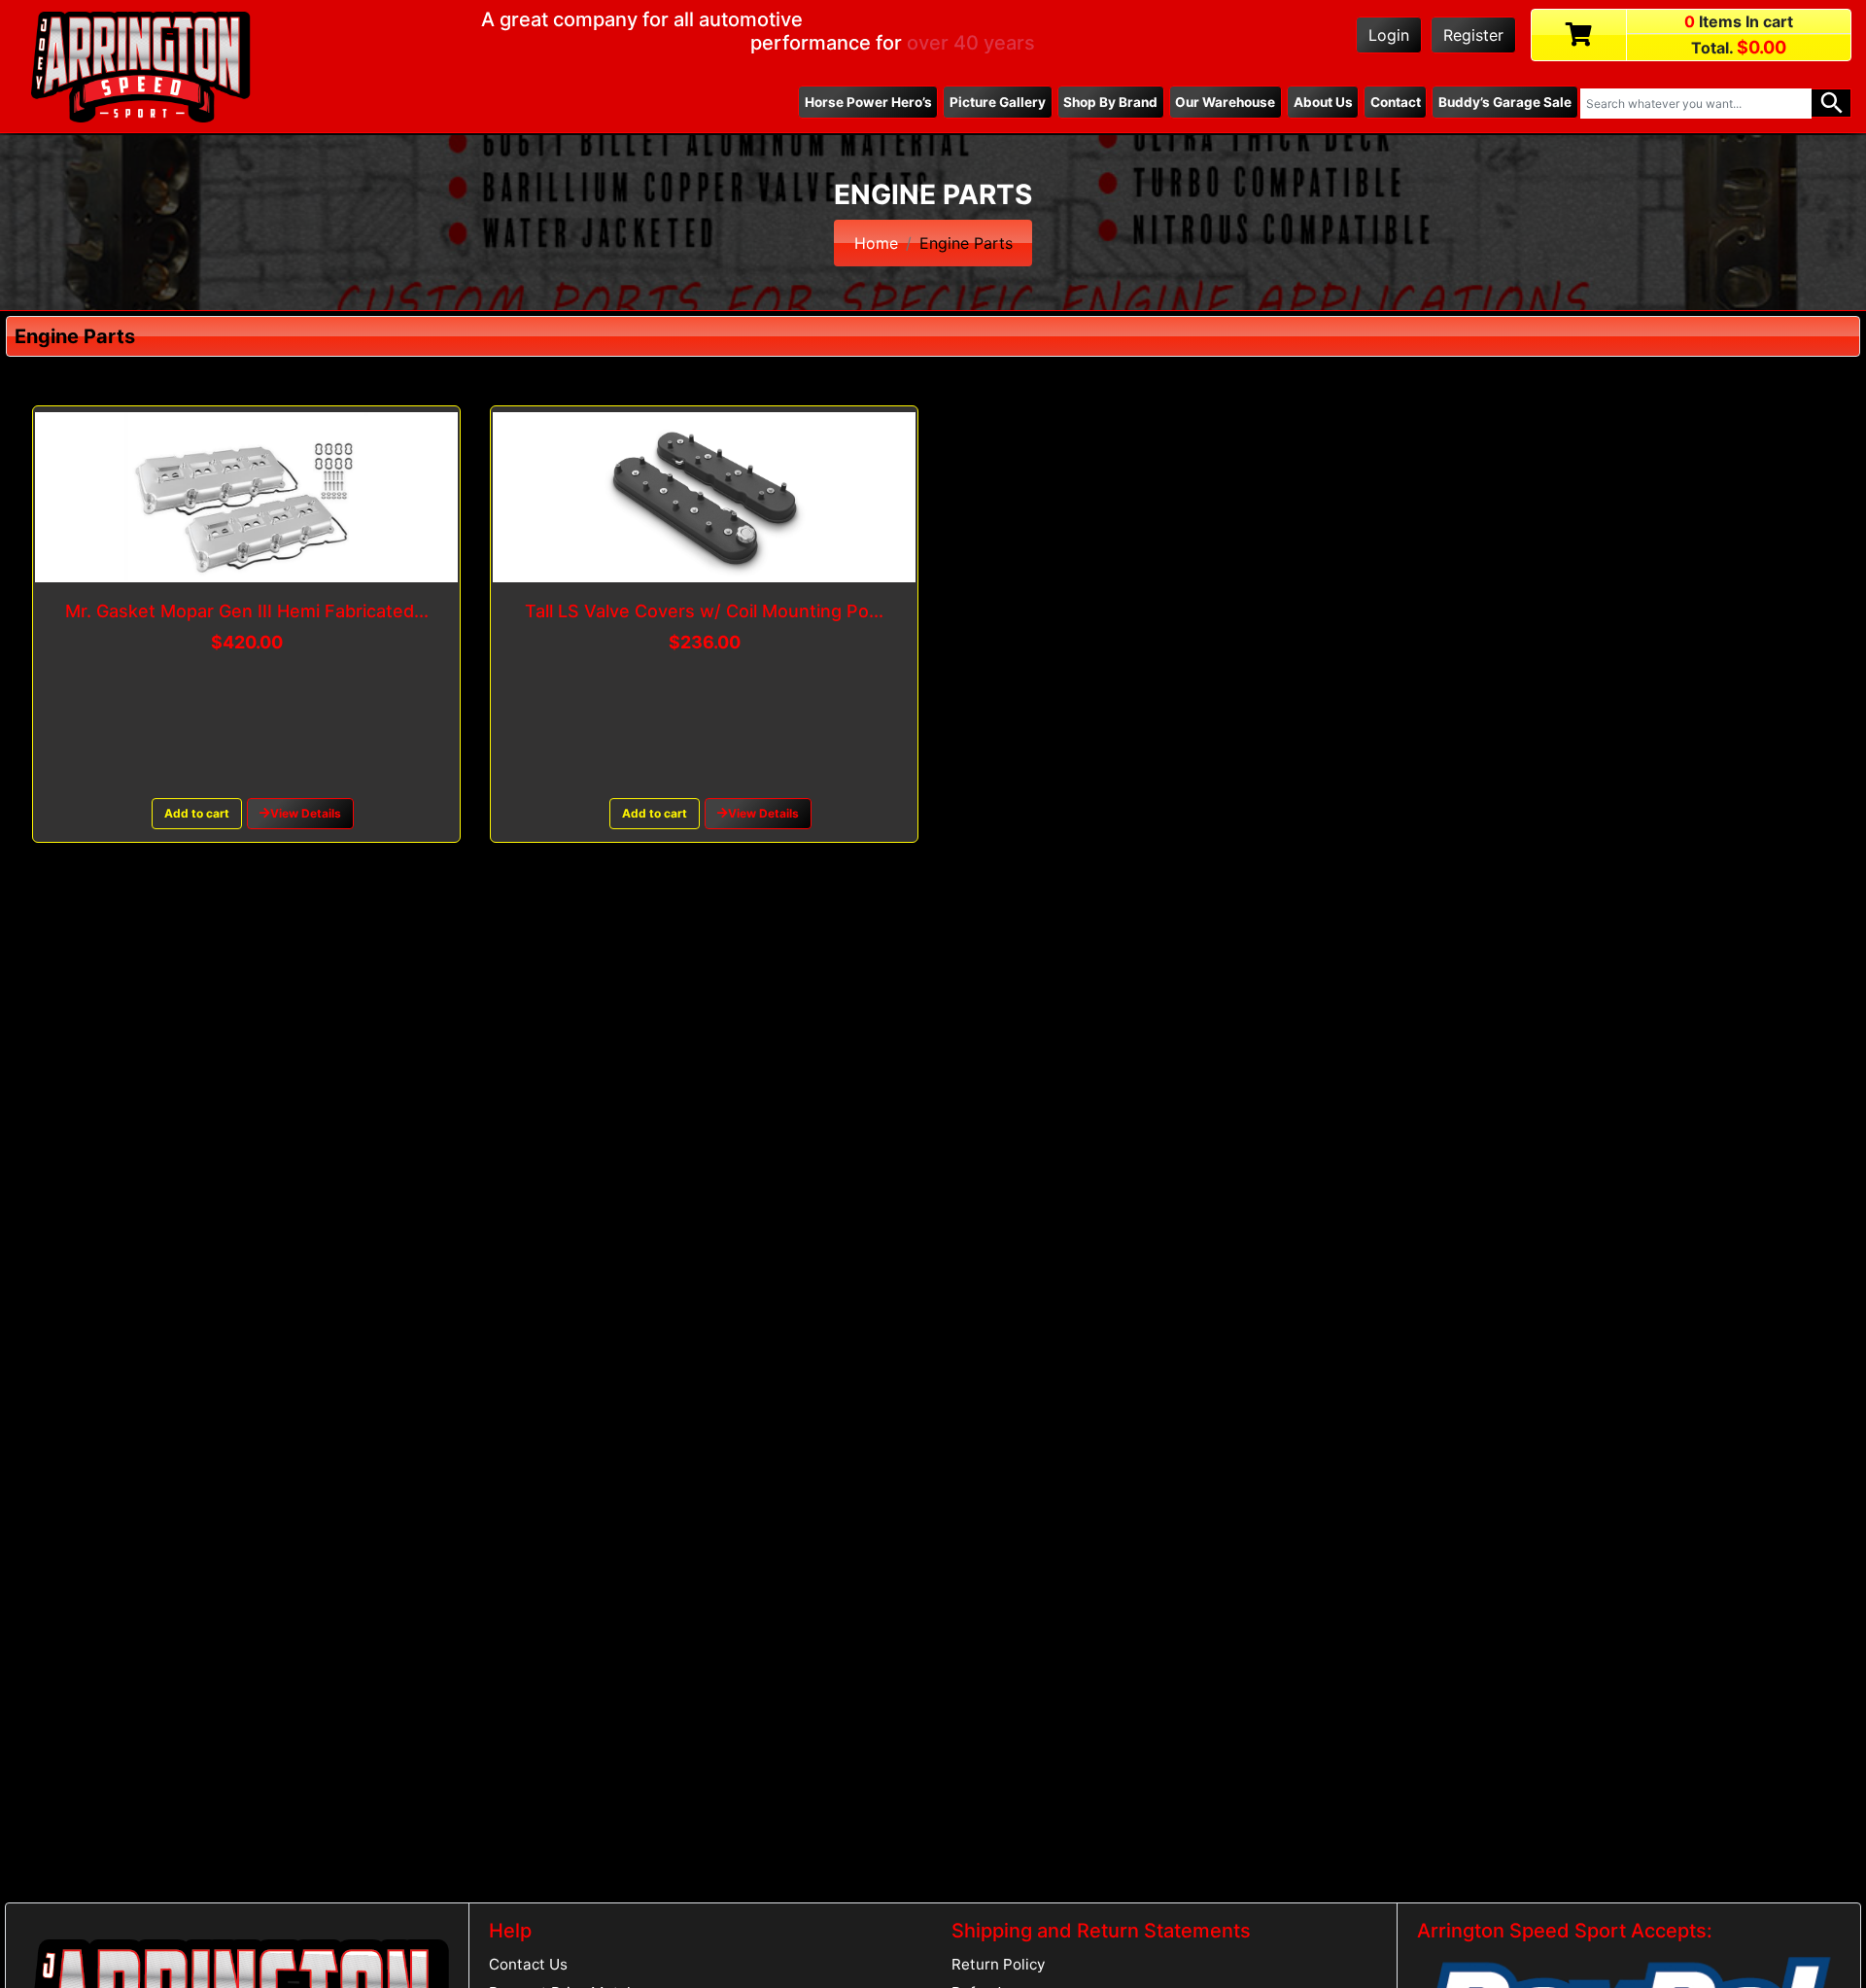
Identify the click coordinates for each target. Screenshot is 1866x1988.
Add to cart (197, 813)
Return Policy (998, 1964)
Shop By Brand (1110, 102)
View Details (306, 813)
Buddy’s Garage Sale (1505, 102)
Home (876, 243)
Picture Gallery (998, 102)
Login (1389, 35)
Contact (1396, 102)
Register (1473, 35)
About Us (1323, 102)
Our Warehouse (1225, 102)
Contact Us (528, 1964)
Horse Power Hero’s (868, 102)
